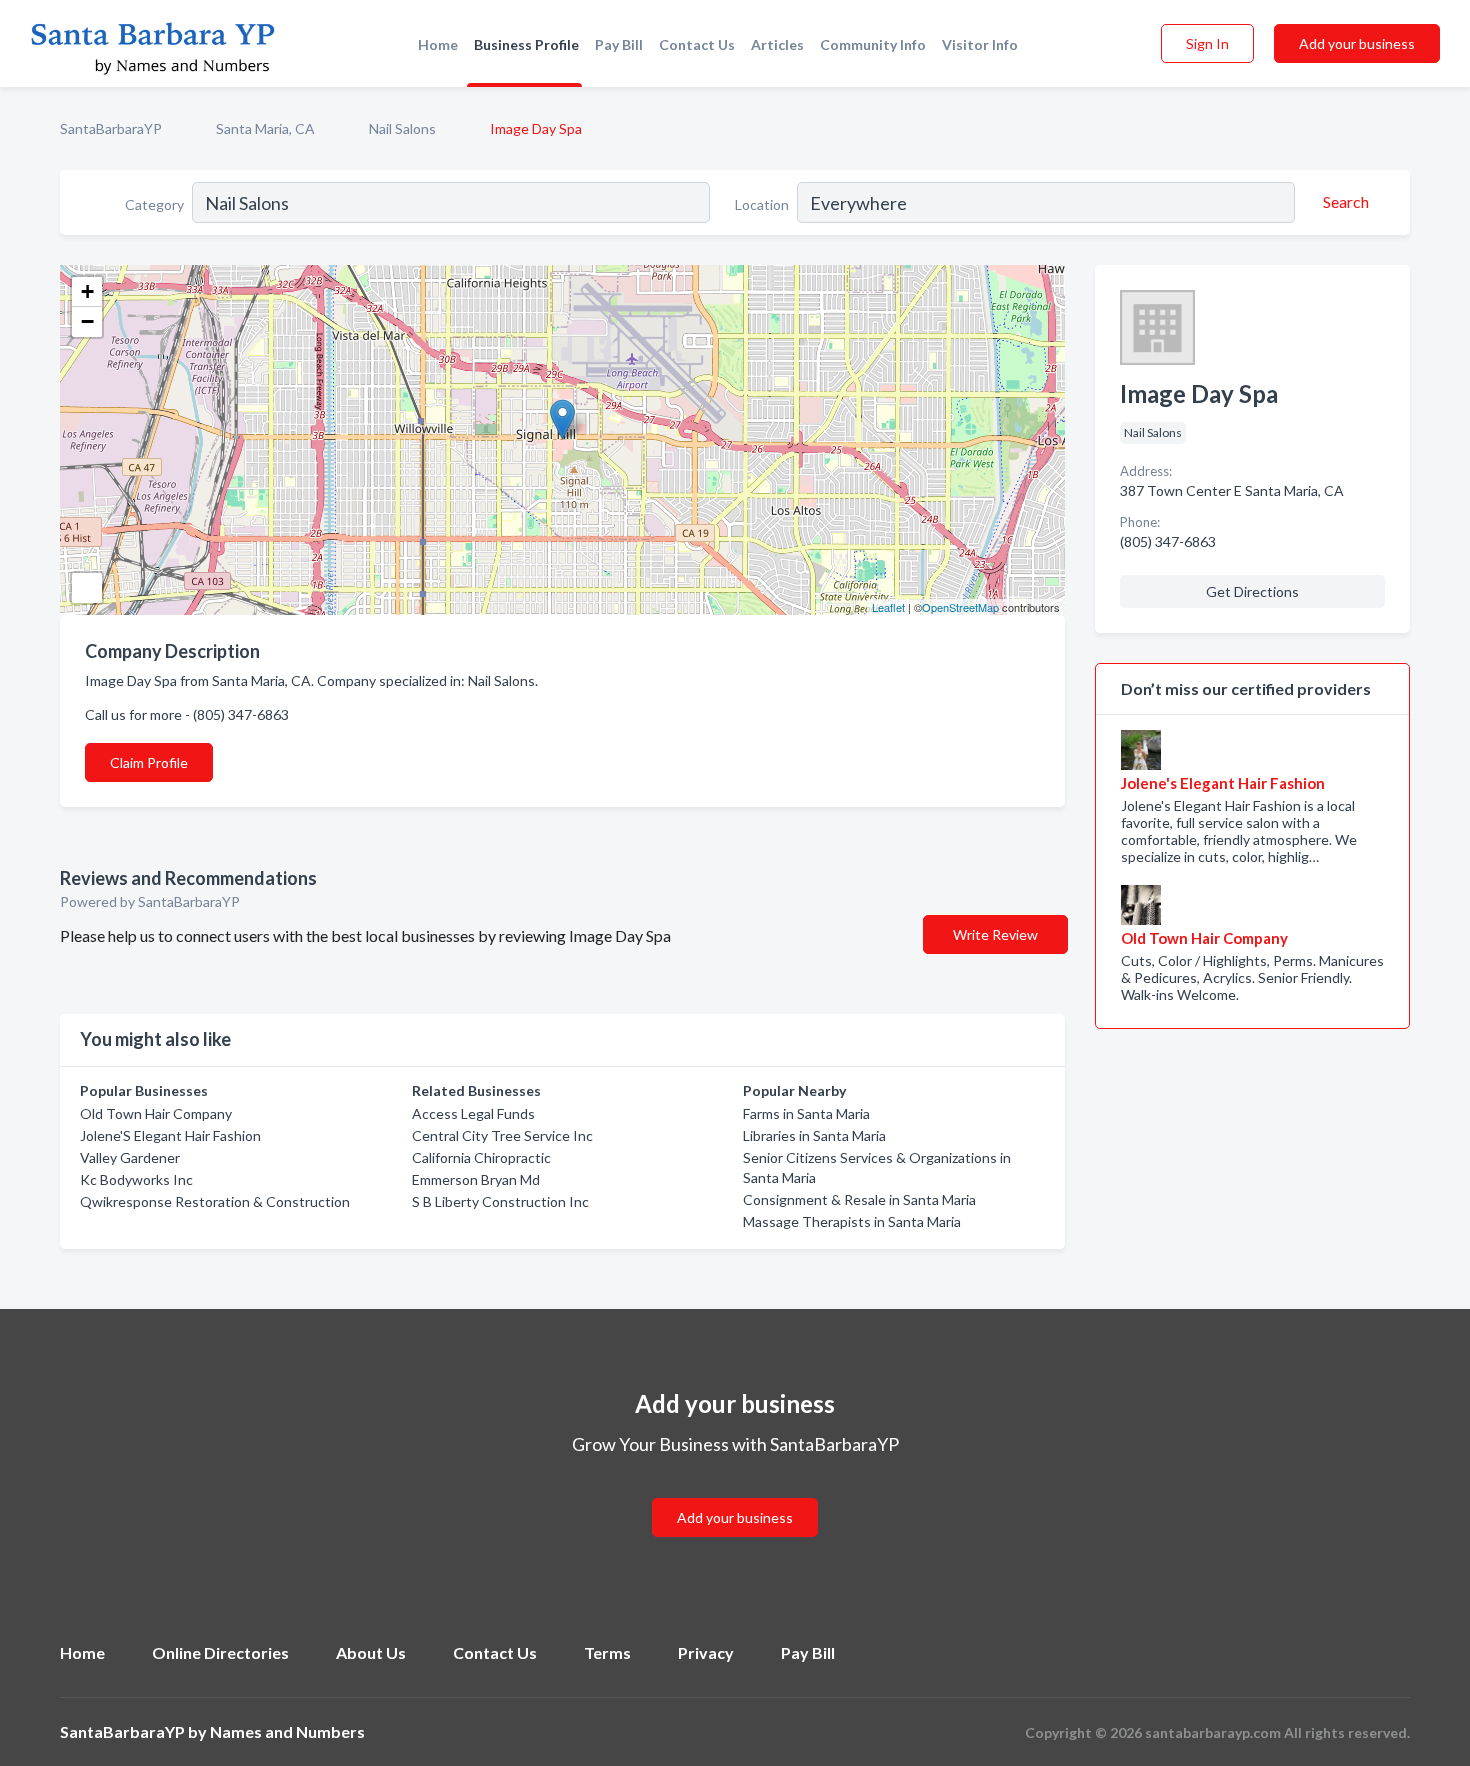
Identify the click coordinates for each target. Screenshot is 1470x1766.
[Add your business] (735, 1493)
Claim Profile (149, 762)
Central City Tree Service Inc (502, 1135)
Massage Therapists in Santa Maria (852, 1221)
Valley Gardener (130, 1157)
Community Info (873, 44)
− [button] (87, 321)
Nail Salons (402, 128)
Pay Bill (619, 44)
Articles (777, 44)
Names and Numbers (287, 1731)
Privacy (706, 1652)
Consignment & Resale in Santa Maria (859, 1199)
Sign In (1207, 43)
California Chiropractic (481, 1157)
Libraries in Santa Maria (814, 1135)
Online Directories (220, 1652)
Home (438, 44)
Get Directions (1252, 591)
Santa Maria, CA (265, 128)
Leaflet (888, 607)
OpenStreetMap (960, 607)
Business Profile (526, 44)
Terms (607, 1652)
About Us (371, 1652)
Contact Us (697, 44)
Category (154, 204)
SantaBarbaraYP (111, 128)
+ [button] (87, 291)
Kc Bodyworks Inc (136, 1179)
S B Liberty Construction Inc (500, 1201)
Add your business (1357, 43)
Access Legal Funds (473, 1113)
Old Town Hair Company (156, 1113)
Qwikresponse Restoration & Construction (215, 1201)
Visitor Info (980, 44)
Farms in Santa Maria (806, 1113)
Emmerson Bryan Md (476, 1179)
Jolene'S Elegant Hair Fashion (170, 1135)
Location (762, 204)
